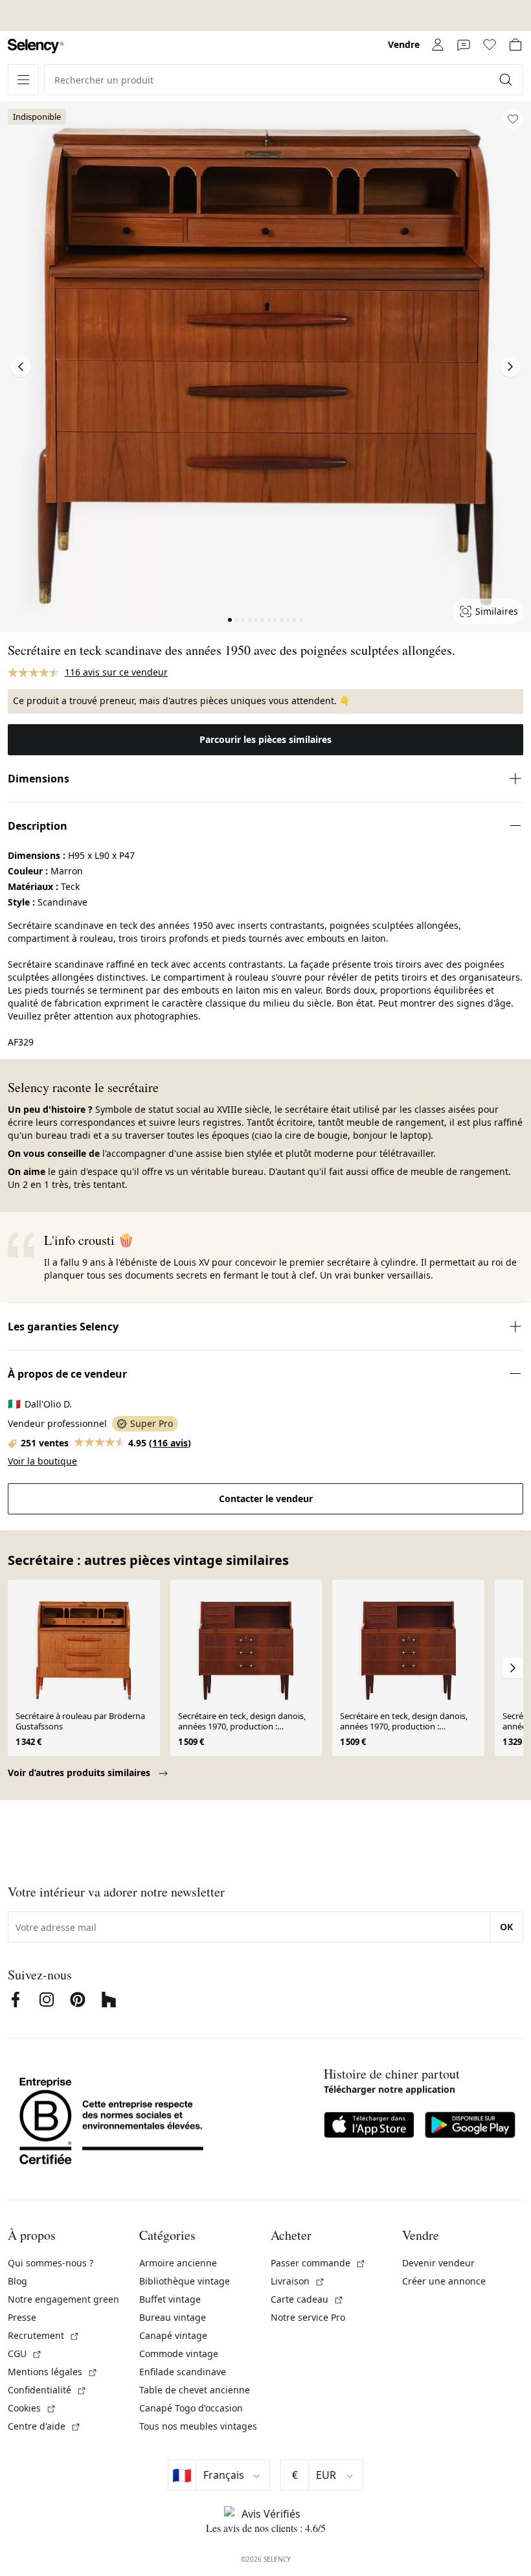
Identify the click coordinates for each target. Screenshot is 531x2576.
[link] (36, 46)
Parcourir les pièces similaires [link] (265, 739)
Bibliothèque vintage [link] (185, 2281)
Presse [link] (22, 2317)
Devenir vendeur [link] (438, 2263)
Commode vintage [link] (179, 2354)
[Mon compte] (438, 45)
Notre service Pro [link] (308, 2317)
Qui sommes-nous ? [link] (51, 2263)
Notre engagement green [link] (63, 2299)
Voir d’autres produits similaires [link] (80, 1772)
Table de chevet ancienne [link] (195, 2390)
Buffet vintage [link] (170, 2299)
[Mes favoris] (490, 45)
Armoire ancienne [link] (178, 2263)
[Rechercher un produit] (507, 80)
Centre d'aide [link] (44, 2426)
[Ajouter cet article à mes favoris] (513, 119)
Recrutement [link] (44, 2335)
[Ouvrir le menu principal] (23, 80)
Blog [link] (17, 2281)
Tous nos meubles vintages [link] (198, 2426)
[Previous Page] (21, 367)
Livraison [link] (298, 2281)
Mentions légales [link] (53, 2372)
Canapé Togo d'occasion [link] (191, 2408)
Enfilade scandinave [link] (183, 2372)
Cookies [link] (32, 2408)
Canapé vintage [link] (173, 2335)
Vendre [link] (404, 44)
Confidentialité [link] (47, 2390)
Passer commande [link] (318, 2263)
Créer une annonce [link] (444, 2281)
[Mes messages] (464, 45)
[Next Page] (510, 367)
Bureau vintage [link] (173, 2317)
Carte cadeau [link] (307, 2299)
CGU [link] (25, 2354)
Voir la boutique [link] (42, 1461)
